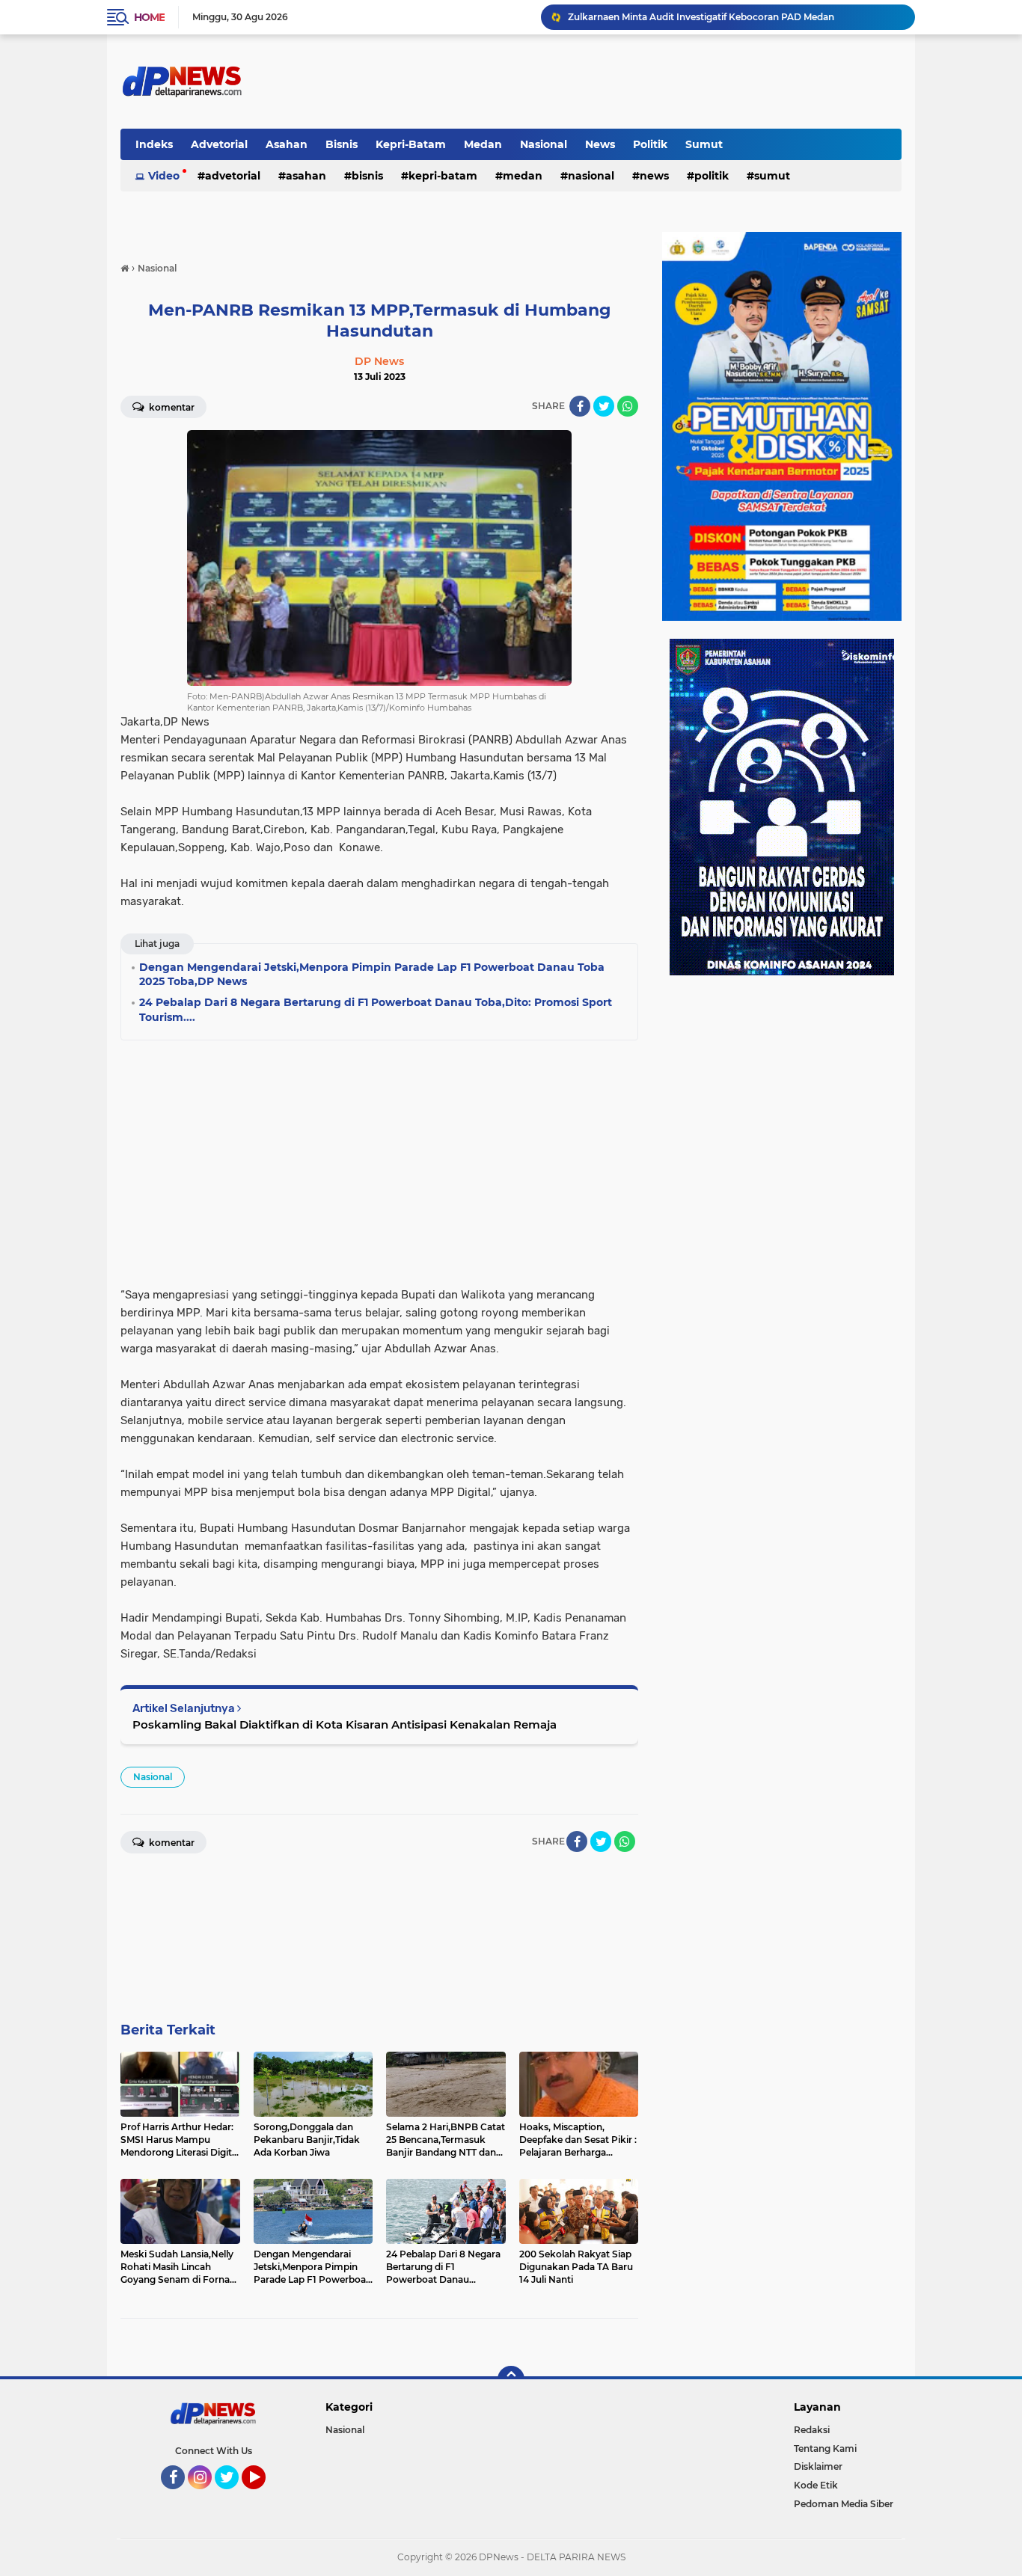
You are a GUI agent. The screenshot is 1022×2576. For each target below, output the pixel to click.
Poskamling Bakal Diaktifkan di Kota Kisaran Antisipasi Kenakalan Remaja (345, 1724)
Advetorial (219, 144)
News (600, 144)
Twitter (233, 2496)
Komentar (171, 407)
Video (164, 176)
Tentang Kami (825, 2448)
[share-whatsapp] (628, 406)
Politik (650, 144)
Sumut (704, 144)
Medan (483, 144)
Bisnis (342, 144)
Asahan (287, 144)
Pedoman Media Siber (844, 2504)
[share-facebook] (580, 406)
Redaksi (812, 2430)
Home (149, 17)
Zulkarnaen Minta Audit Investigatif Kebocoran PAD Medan (701, 17)
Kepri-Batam (411, 144)
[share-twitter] (604, 406)
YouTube (264, 2496)
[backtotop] (511, 2379)
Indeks (154, 144)
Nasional (544, 144)
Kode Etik (816, 2485)
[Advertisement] (379, 1159)
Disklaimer (818, 2466)
